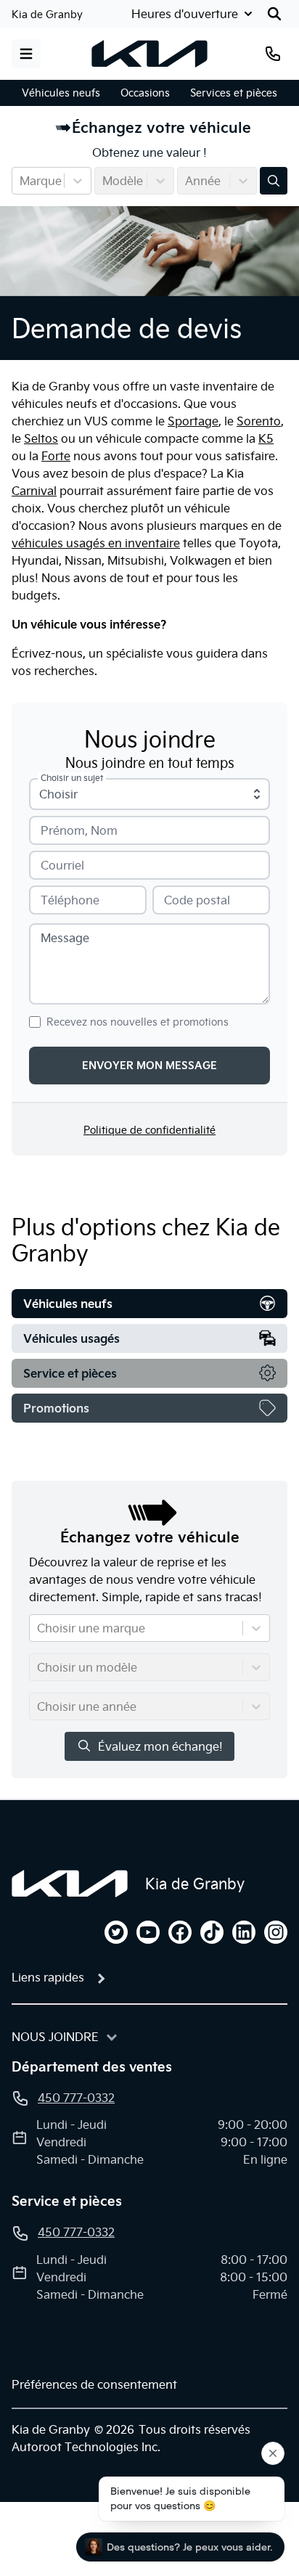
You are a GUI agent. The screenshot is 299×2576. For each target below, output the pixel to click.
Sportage (193, 421)
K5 (266, 438)
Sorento (259, 421)
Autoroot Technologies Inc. (86, 2447)
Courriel (62, 865)
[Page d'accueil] (70, 1884)
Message (65, 938)
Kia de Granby (47, 15)
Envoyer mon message (149, 1066)
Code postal (197, 900)
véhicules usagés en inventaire (96, 543)
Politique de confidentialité (149, 1130)
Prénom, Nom (79, 830)
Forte (56, 456)
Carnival (34, 491)
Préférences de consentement (94, 2384)
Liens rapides (48, 1977)
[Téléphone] (273, 54)
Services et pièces (234, 93)
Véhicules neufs (61, 93)
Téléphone (70, 900)
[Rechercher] (274, 14)
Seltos (41, 438)
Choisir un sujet (72, 778)
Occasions (145, 93)
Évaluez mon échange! (160, 1746)
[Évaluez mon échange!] (274, 181)
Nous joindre (55, 2037)
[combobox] (21, 181)
